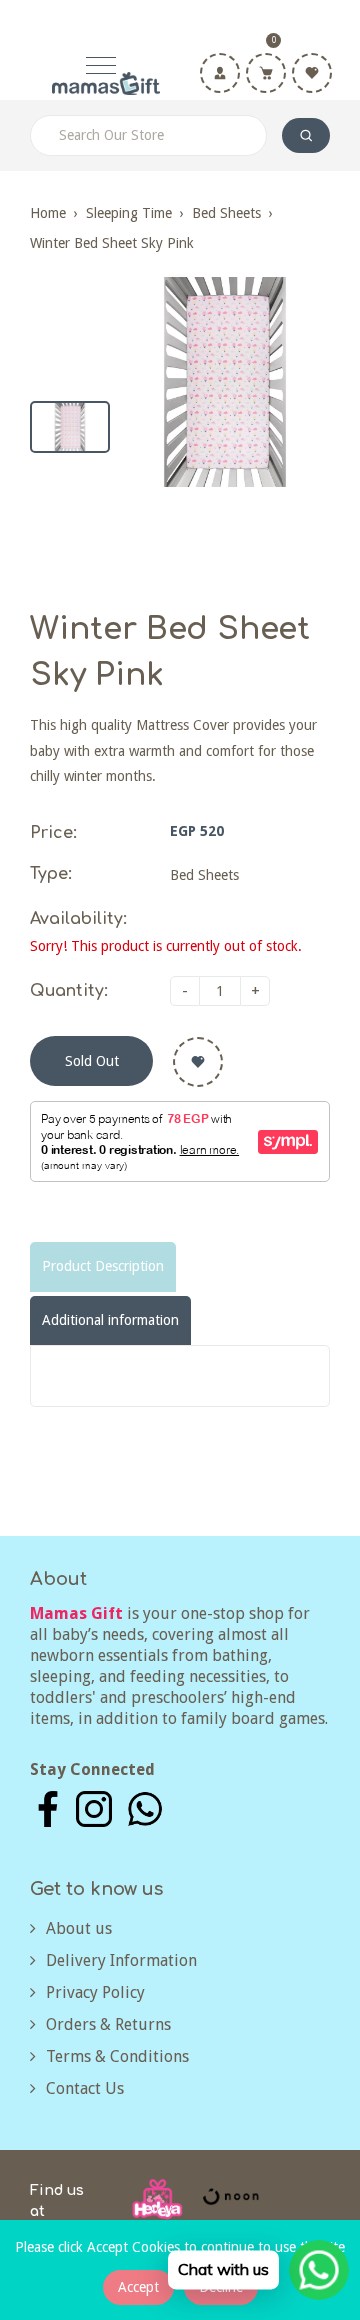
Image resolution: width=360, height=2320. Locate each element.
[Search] (306, 136)
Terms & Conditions (117, 2056)
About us (79, 1928)
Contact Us (85, 2088)
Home (48, 213)
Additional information (110, 1320)
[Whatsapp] (145, 1808)
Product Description (103, 1266)
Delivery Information (121, 1960)
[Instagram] (94, 1808)
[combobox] (148, 135)
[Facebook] (48, 1808)
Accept (138, 2287)
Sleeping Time (129, 213)
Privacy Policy (95, 1992)
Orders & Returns (108, 2024)
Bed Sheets (226, 213)
